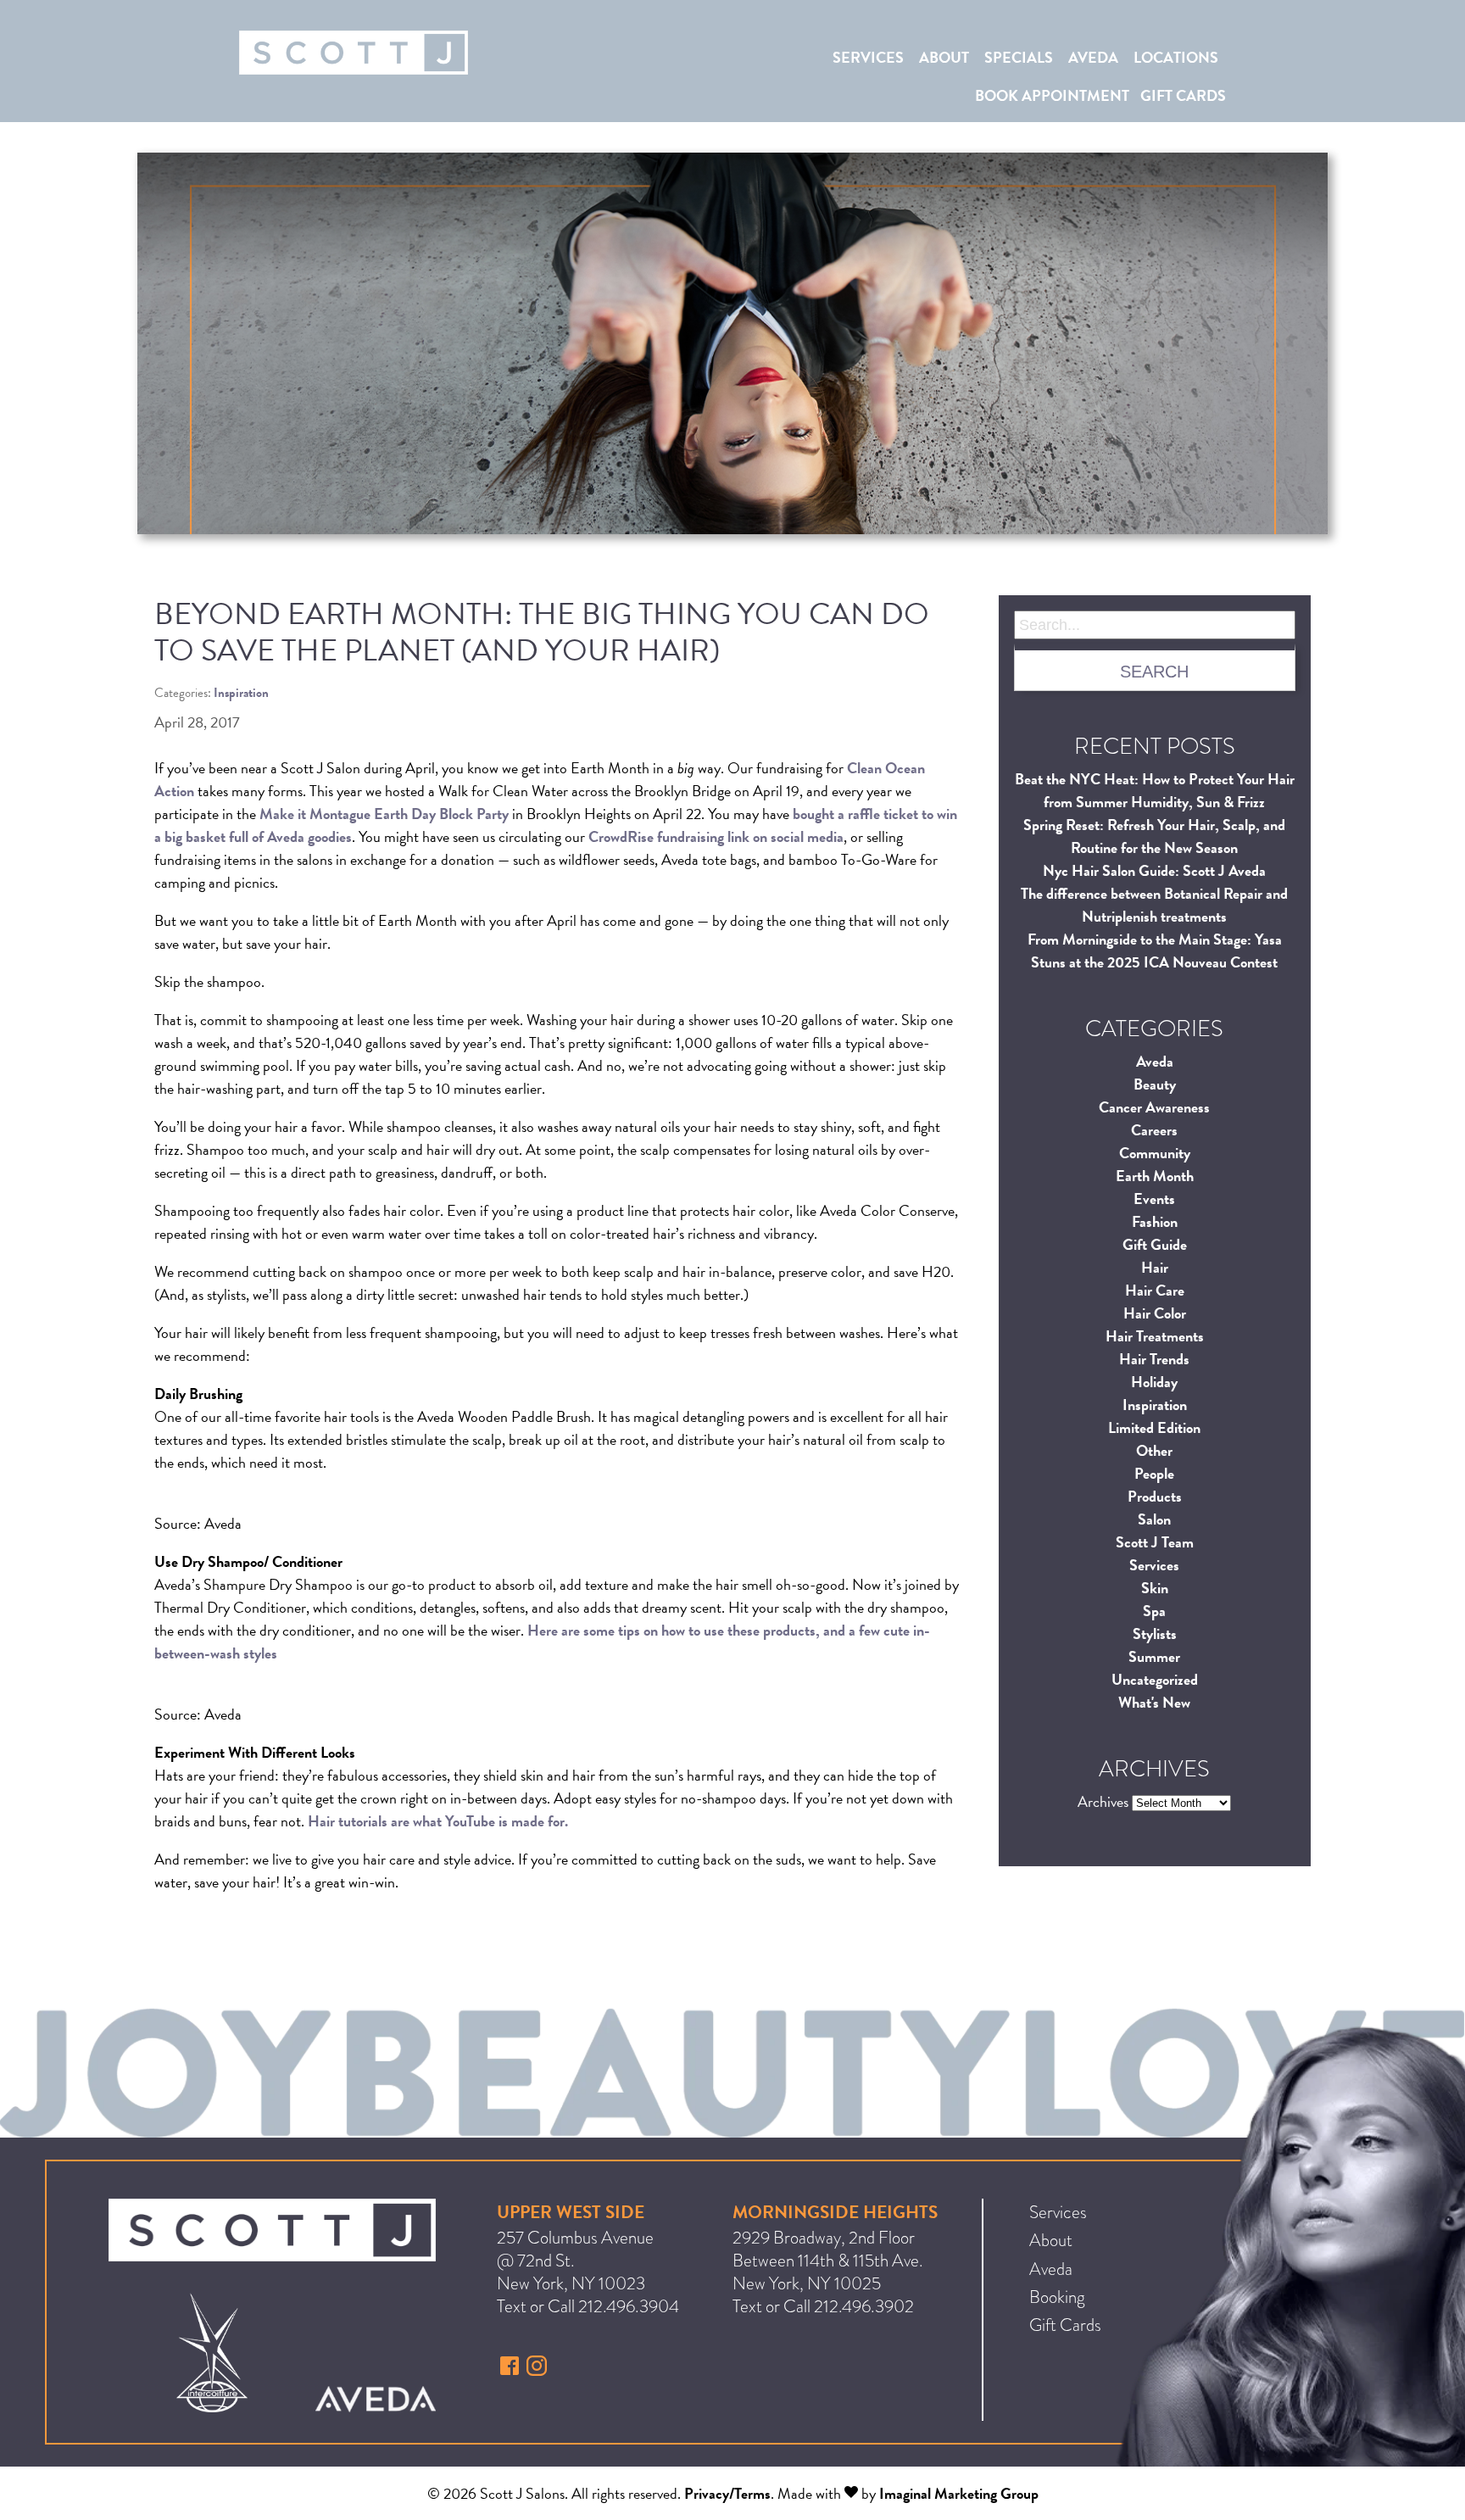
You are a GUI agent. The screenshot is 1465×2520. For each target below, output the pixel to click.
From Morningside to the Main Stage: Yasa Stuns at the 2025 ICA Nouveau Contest (1155, 951)
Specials (1019, 57)
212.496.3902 (864, 2306)
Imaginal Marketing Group (959, 2493)
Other (1154, 1450)
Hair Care (1155, 1290)
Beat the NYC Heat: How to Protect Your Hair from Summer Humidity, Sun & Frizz (1155, 790)
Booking (1057, 2297)
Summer (1154, 1656)
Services (868, 57)
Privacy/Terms (727, 2493)
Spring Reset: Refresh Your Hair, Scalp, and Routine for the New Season (1154, 836)
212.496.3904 (629, 2306)
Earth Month (1155, 1176)
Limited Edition (1154, 1427)
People (1154, 1473)
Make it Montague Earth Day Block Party (384, 814)
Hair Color (1155, 1313)
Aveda (1093, 57)
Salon (1154, 1519)
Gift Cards (1183, 95)
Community (1155, 1153)
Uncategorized (1155, 1679)
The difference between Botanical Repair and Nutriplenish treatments (1154, 905)
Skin (1155, 1588)
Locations (1176, 57)
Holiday (1154, 1382)
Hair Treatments (1155, 1336)
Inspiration (1155, 1405)
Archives (1103, 1801)
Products (1155, 1496)
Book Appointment (1052, 95)
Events (1154, 1199)
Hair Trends (1154, 1359)
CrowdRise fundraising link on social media (716, 836)
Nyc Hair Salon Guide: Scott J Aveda (1154, 870)
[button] (512, 2370)
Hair (1155, 1267)
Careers (1154, 1130)
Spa (1154, 1611)
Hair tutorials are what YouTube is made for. (438, 1821)
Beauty (1155, 1084)
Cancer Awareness (1154, 1107)
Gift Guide (1155, 1244)
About (944, 57)
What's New (1154, 1702)
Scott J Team (1155, 1542)
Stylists (1155, 1634)
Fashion (1155, 1221)
